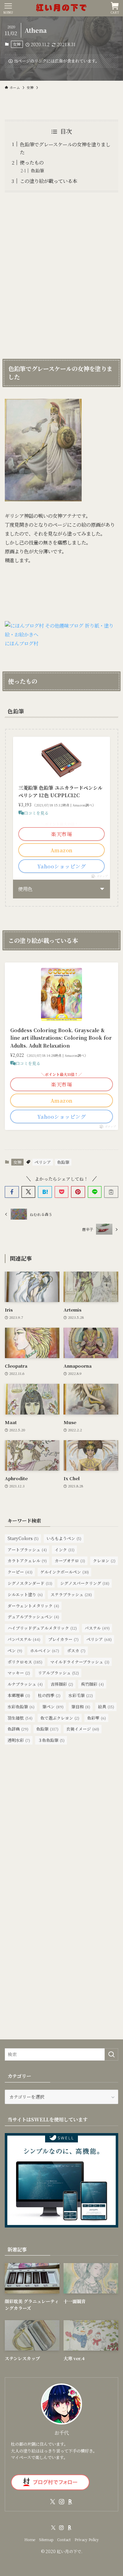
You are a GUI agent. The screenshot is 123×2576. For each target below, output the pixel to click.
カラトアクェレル (27, 1560)
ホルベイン (45, 1650)
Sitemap (46, 2540)
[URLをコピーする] (111, 1192)
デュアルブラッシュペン (33, 1616)
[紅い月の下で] (61, 8)
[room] (70, 2502)
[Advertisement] (61, 274)
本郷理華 (19, 1695)
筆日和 (81, 1706)
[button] (12, 1192)
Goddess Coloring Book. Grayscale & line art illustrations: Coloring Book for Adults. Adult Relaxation (61, 1038)
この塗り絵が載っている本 (49, 181)
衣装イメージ (83, 1729)
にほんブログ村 (22, 643)
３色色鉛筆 (51, 1740)
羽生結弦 (20, 1718)
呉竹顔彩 (92, 1684)
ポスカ (76, 1650)
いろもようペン (64, 1538)
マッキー (19, 1673)
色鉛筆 (37, 170)
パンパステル (24, 1639)
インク (65, 1549)
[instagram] (61, 2502)
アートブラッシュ (27, 1549)
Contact (64, 2540)
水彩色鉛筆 (21, 1706)
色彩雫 (97, 1718)
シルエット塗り (25, 1594)
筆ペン (53, 1706)
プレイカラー (63, 1639)
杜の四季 (49, 1695)
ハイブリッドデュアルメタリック (42, 1628)
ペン (15, 1650)
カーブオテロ (70, 1560)
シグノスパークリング (85, 1583)
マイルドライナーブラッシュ (80, 1662)
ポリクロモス (25, 1662)
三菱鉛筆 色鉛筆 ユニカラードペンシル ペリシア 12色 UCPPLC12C (60, 791)
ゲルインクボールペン (65, 1572)
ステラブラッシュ (71, 1594)
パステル (97, 1628)
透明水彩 (19, 1740)
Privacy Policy (87, 2540)
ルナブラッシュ (25, 1684)
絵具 (106, 1706)
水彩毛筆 (81, 1695)
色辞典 (18, 1729)
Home (30, 2540)
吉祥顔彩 (62, 1684)
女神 (17, 44)
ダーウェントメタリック (33, 1606)
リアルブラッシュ (58, 1673)
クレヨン (104, 1560)
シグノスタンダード (30, 1583)
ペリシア (43, 1162)
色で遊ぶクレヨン (60, 1718)
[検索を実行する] (111, 2054)
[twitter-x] (53, 2502)
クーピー (20, 1572)
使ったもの (32, 162)
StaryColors (23, 1538)
